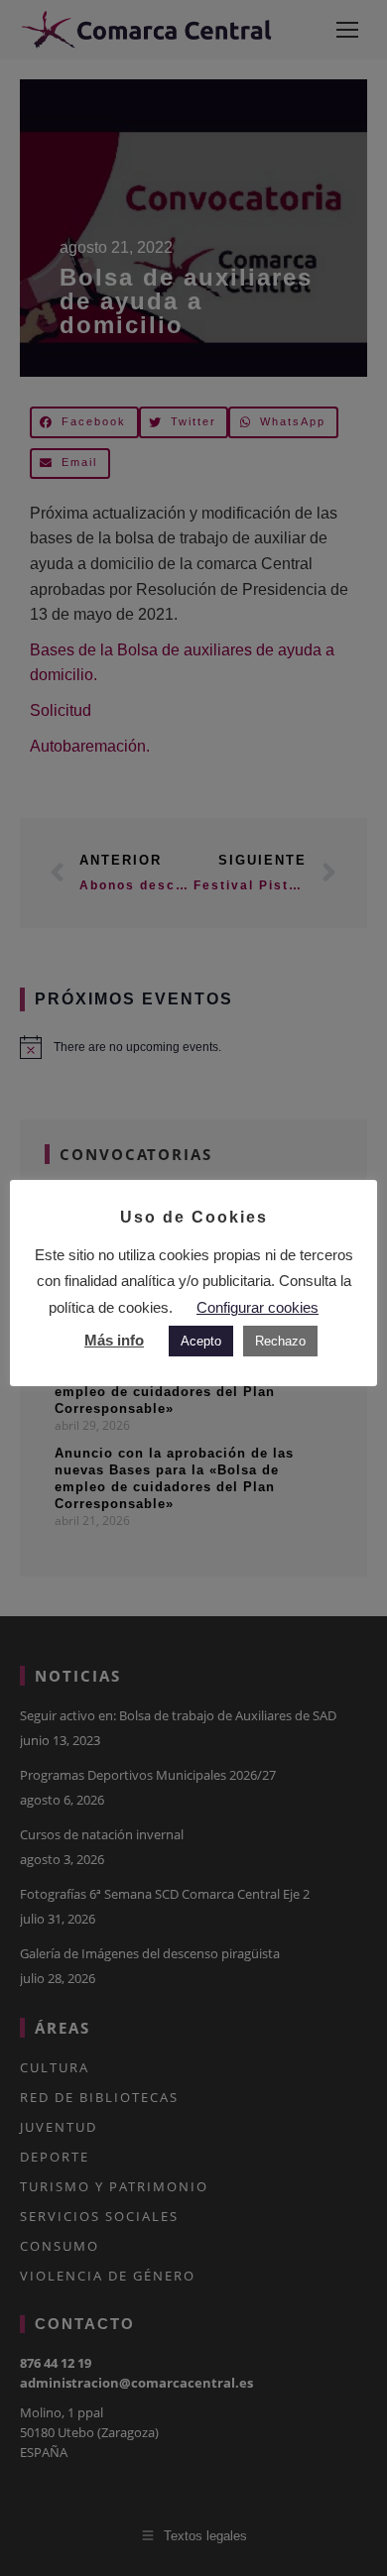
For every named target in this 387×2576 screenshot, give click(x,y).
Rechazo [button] (280, 1341)
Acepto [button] (201, 1341)
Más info (114, 1340)
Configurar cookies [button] (258, 1307)
